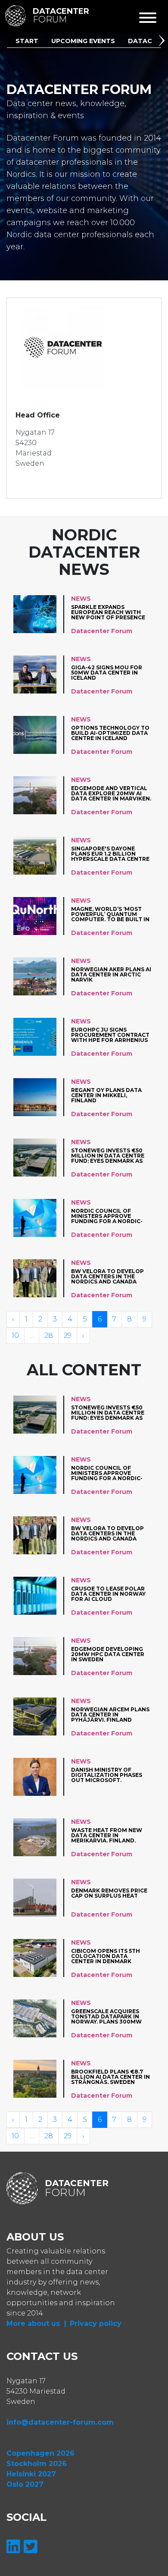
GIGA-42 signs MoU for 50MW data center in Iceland (107, 673)
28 (49, 1335)
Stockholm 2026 (37, 2464)
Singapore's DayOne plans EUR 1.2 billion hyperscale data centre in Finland (110, 854)
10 (15, 1335)
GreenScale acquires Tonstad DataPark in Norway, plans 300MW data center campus (106, 2016)
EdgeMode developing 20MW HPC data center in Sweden (108, 1654)
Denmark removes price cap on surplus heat (109, 1894)
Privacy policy (96, 2323)
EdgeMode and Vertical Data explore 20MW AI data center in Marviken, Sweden (111, 793)
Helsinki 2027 (31, 2474)
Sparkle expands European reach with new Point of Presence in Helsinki (108, 612)
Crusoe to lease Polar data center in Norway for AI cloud (108, 1594)
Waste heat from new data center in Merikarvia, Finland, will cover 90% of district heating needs (108, 1835)
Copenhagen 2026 (40, 2453)
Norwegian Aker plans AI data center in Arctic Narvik (111, 974)
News (81, 599)
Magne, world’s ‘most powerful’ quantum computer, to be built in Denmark (110, 914)
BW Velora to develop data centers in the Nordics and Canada (107, 1276)
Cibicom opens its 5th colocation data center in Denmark (106, 1956)
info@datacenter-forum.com (60, 2422)
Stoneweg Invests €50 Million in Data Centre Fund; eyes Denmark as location (108, 1156)
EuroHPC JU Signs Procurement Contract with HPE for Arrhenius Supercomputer (110, 1035)
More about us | (36, 2323)
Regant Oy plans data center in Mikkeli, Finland (106, 1095)
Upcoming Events (83, 41)
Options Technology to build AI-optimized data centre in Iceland (110, 733)
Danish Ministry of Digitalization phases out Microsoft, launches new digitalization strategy (110, 1775)
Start (27, 41)
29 (68, 1335)
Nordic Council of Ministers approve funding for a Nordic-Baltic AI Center (107, 1216)
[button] (163, 42)
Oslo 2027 (25, 2484)
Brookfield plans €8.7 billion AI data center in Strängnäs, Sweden (110, 2077)
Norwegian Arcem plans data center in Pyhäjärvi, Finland (110, 1715)
